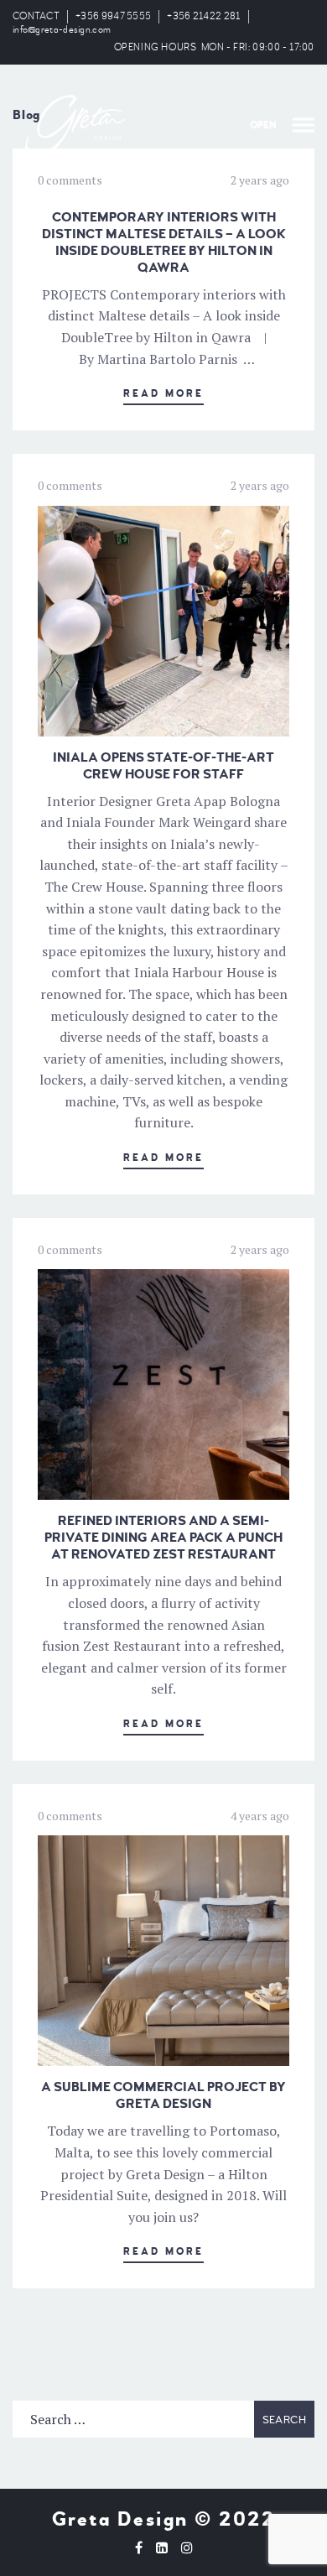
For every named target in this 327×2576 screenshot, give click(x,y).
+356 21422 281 (203, 16)
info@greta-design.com (62, 30)
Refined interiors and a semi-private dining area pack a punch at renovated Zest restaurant (163, 1538)
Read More (163, 394)
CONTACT (36, 16)
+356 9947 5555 (113, 16)
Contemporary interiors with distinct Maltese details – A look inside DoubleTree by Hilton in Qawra (164, 242)
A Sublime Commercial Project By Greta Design (163, 2095)
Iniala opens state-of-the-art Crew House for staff (163, 766)
